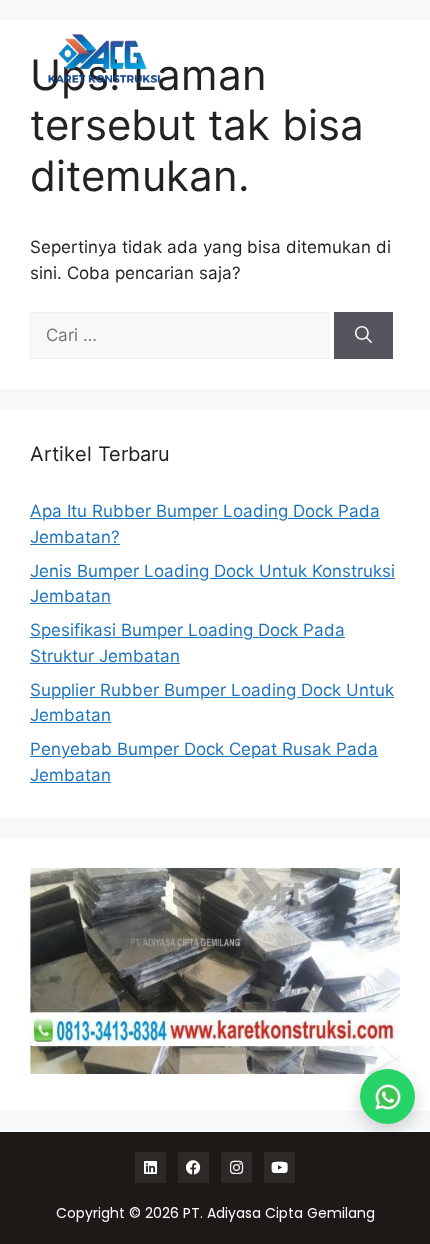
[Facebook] (193, 1167)
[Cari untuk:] (182, 335)
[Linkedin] (150, 1167)
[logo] (104, 59)
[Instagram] (236, 1167)
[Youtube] (279, 1167)
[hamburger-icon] (367, 58)
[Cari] (363, 336)
